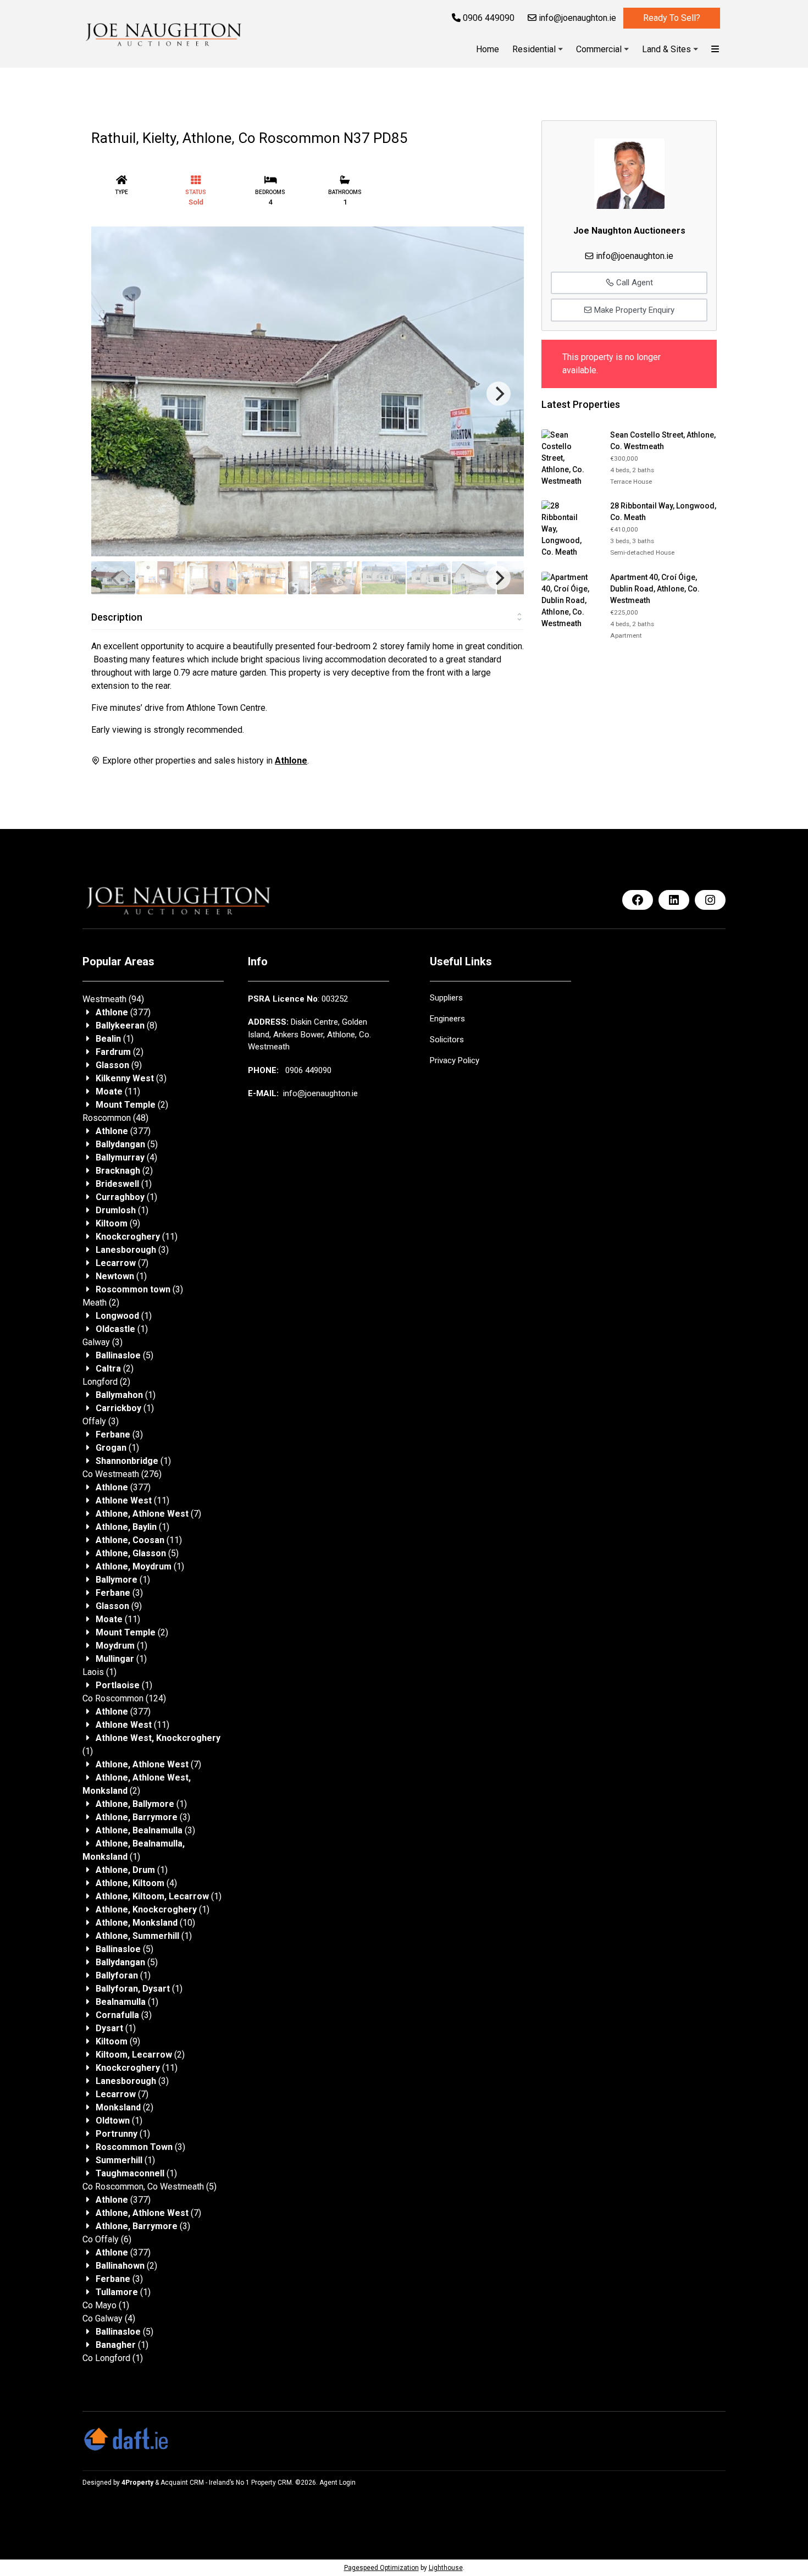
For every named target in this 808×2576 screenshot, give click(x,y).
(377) (123, 1012)
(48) (115, 1118)
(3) (131, 1078)
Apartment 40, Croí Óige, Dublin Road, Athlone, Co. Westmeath (655, 589)
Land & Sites (666, 49)
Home (488, 49)
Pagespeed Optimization (381, 2568)
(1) (115, 1039)
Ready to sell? (672, 18)
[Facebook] (638, 900)
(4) (126, 1157)
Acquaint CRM (182, 2483)
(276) (122, 1474)
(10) (145, 1923)
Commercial (599, 49)
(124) (124, 1698)
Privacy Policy (455, 1060)
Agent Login (337, 2483)
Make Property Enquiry (633, 310)
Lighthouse (446, 2568)
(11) (118, 1091)
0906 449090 (488, 18)
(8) (126, 1026)
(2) (120, 1052)
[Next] (499, 394)
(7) (122, 1263)
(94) (113, 999)
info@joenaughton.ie (576, 18)
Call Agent (633, 283)
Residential (534, 49)
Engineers (447, 1019)
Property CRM (272, 2483)
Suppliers (446, 998)
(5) (127, 1144)
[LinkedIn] (674, 900)
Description (117, 617)
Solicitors (447, 1040)
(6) (107, 2239)
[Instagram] (710, 900)
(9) (119, 1065)
